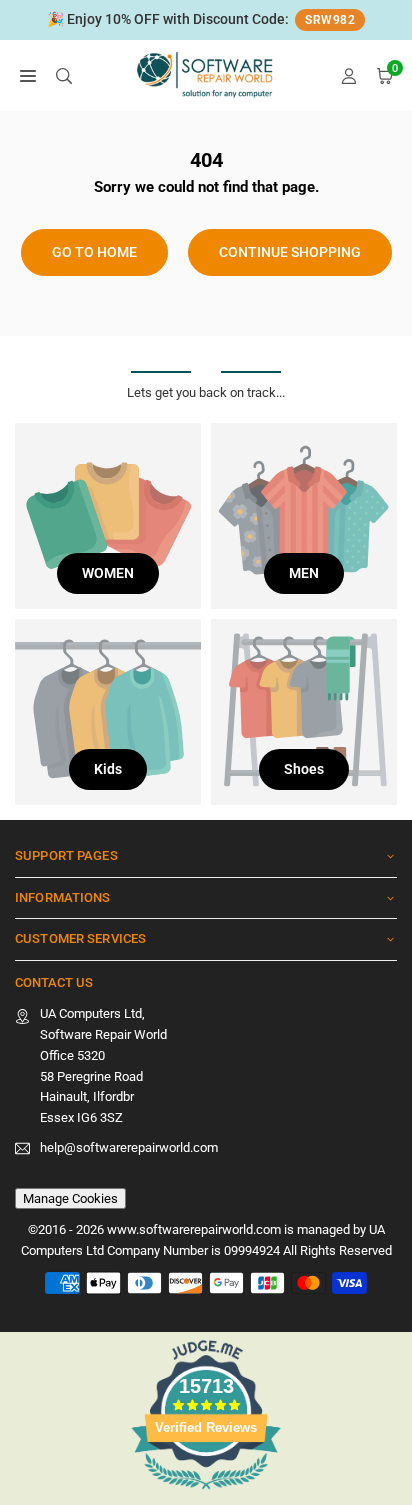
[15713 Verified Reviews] (206, 1493)
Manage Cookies (70, 1198)
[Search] (64, 75)
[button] (28, 75)
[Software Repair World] (207, 73)
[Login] (349, 75)
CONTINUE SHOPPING (290, 252)
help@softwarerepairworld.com (129, 1148)
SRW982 (330, 20)
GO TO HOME (94, 252)
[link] (206, 20)
